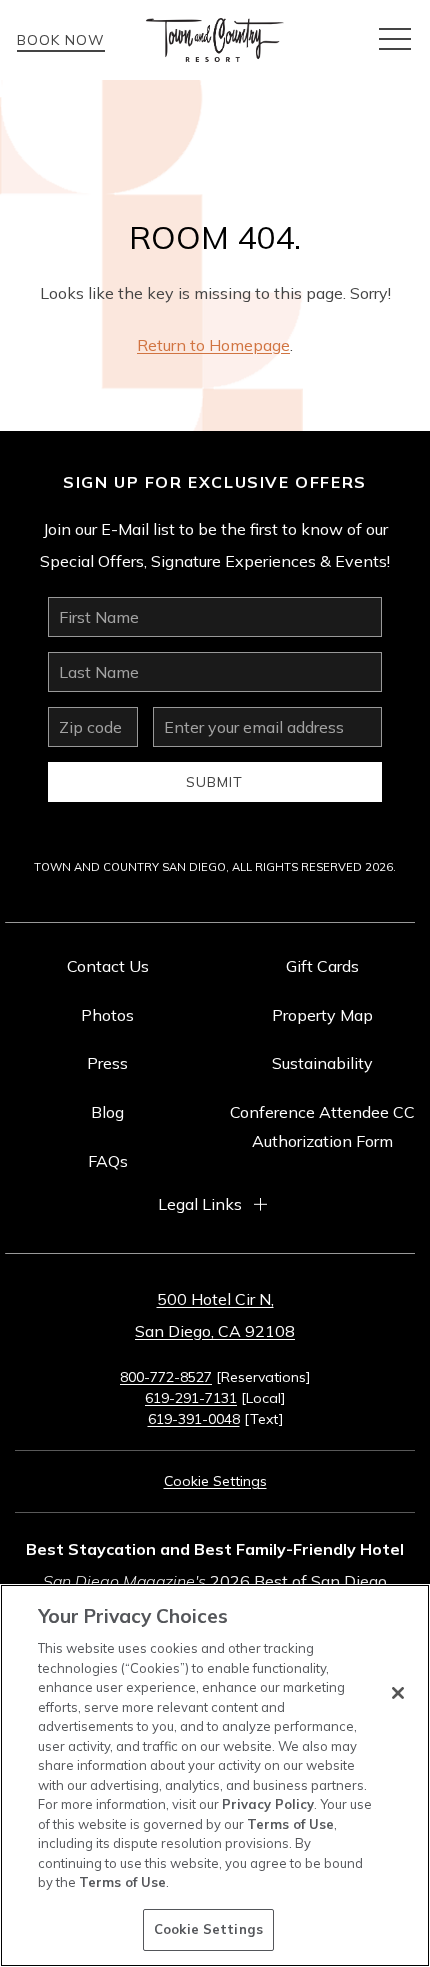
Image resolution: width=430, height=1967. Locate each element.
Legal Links (200, 1204)
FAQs (108, 1161)
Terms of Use (290, 1824)
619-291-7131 (191, 1398)
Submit (214, 782)
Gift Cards (322, 966)
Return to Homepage (213, 345)
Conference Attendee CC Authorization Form (322, 1126)
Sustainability (322, 1063)
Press (107, 1063)
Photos (107, 1015)
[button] (395, 40)
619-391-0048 (194, 1419)
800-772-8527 (166, 1377)
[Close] (398, 1693)
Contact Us (108, 966)
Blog (107, 1112)
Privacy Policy (268, 1804)
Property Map (322, 1015)
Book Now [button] (61, 40)
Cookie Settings (208, 1929)
